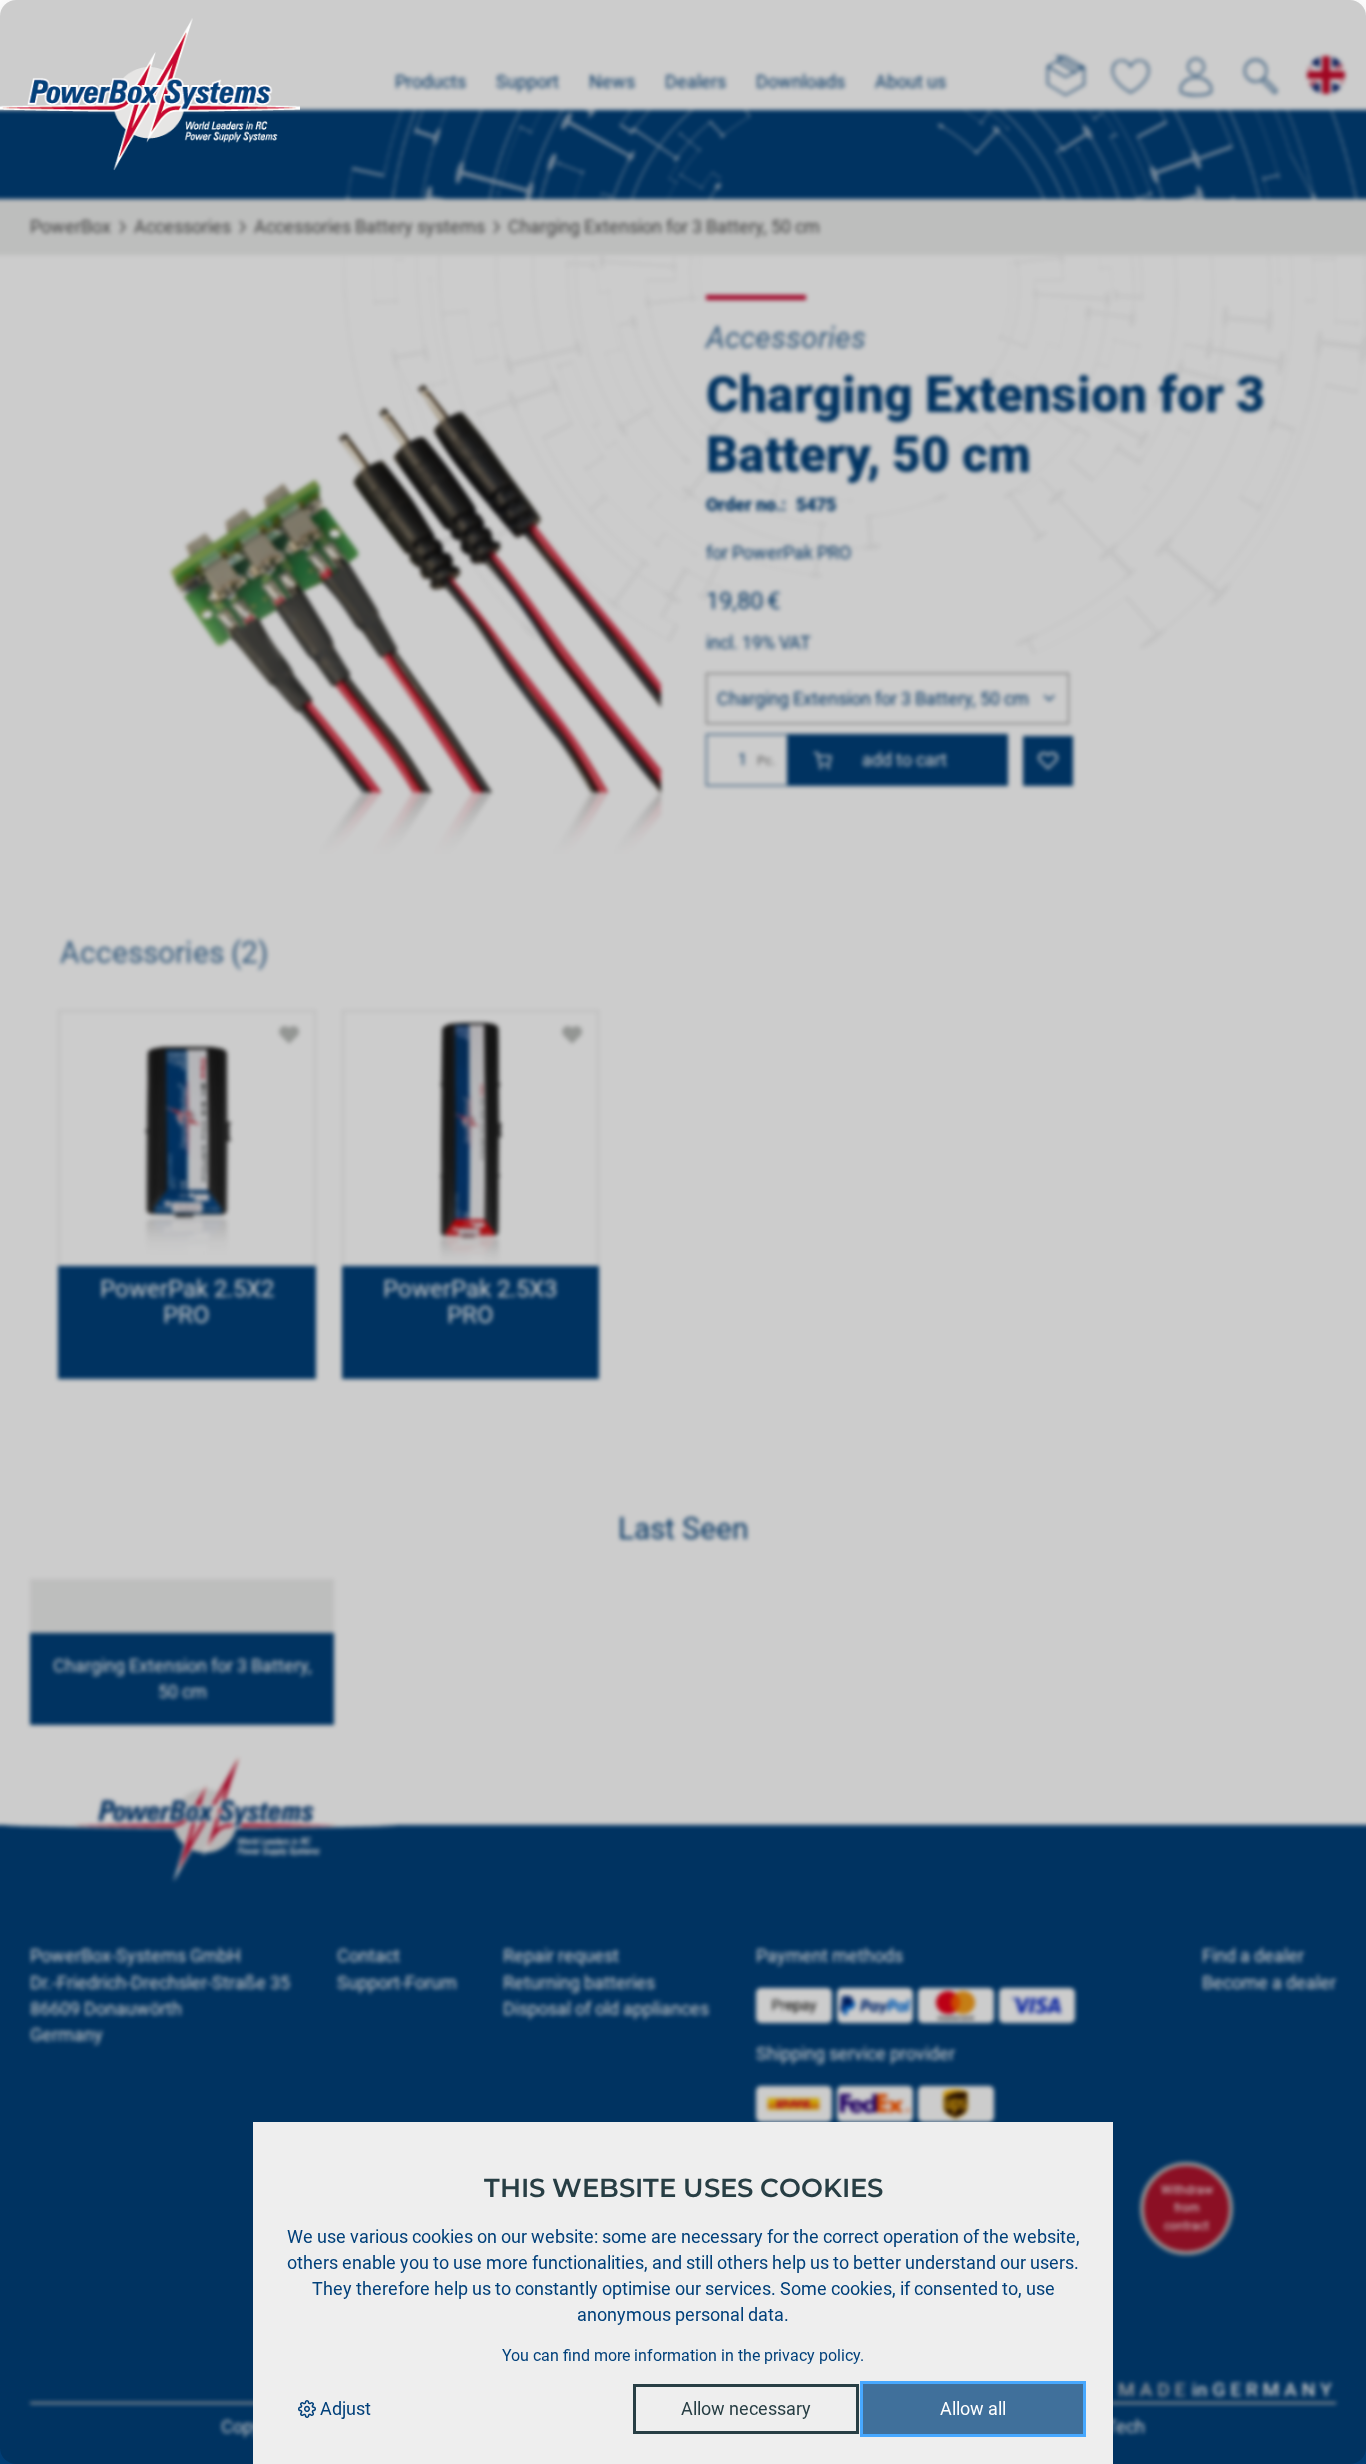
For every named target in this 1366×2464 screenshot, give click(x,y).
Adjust (343, 2408)
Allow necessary (746, 2408)
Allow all (973, 2408)
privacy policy (812, 2355)
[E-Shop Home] (150, 55)
